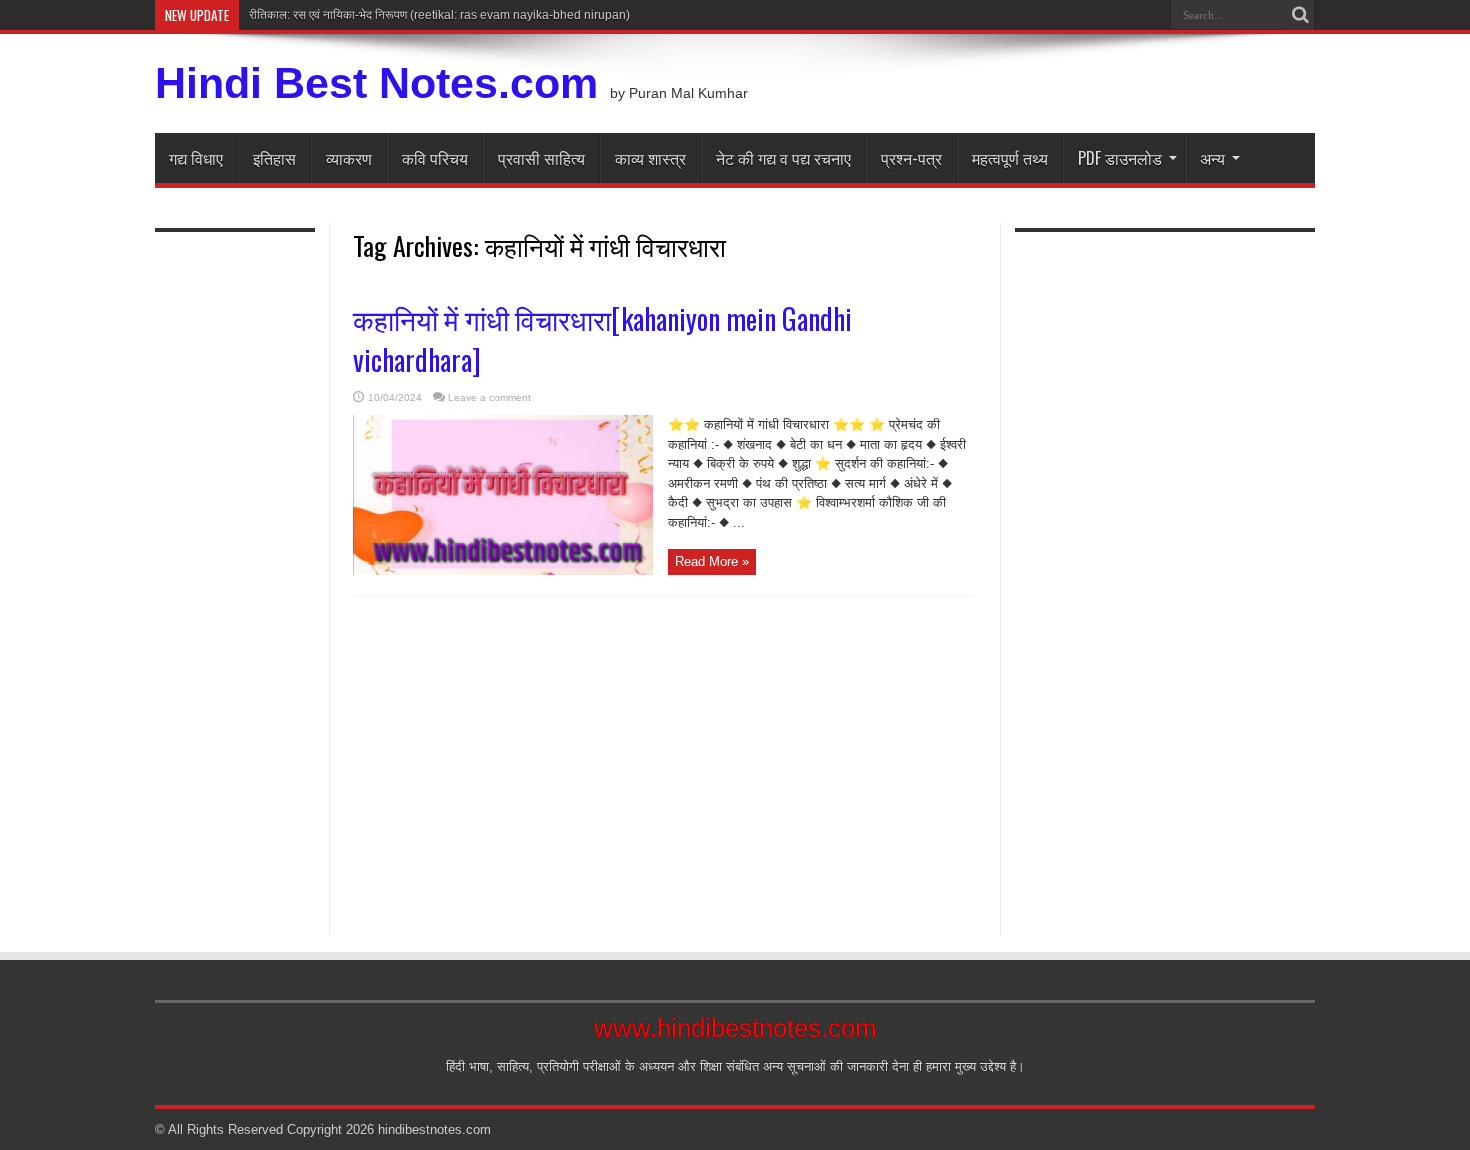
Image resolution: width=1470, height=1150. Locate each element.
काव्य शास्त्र (650, 158)
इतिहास (274, 158)
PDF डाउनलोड (1120, 158)
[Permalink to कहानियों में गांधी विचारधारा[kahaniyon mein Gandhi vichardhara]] (503, 570)
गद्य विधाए (196, 158)
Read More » (712, 561)
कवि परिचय (435, 158)
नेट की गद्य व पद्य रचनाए (783, 158)
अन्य (1212, 158)
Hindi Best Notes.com (376, 83)
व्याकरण (349, 158)
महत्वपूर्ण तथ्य (1010, 158)
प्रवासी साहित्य (541, 158)
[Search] (1300, 15)
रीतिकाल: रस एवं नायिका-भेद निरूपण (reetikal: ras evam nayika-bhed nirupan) (439, 15)
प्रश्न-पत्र (911, 158)
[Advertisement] (235, 572)
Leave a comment (489, 397)
